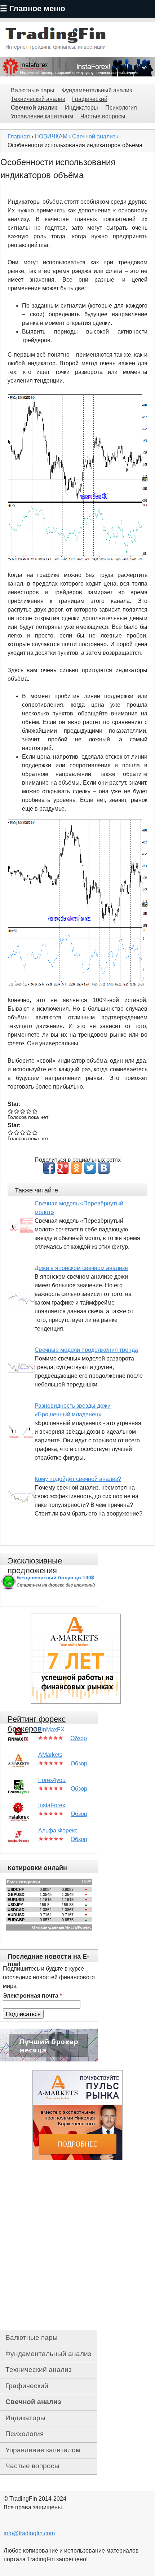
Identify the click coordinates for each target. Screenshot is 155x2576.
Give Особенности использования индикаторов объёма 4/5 (29, 1111)
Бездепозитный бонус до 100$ (55, 1578)
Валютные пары (33, 90)
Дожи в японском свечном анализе (81, 1268)
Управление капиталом (42, 116)
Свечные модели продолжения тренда (86, 1350)
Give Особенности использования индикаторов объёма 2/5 (17, 1111)
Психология (121, 108)
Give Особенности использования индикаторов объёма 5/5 (35, 1111)
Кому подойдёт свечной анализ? (78, 1479)
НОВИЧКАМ (51, 136)
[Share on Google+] (63, 1168)
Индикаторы (81, 108)
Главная (19, 136)
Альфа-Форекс (58, 1830)
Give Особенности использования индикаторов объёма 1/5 (11, 1111)
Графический (90, 99)
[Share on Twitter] (90, 1168)
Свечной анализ (34, 108)
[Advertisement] (77, 2245)
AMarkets (50, 1755)
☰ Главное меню (33, 8)
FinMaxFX (51, 1730)
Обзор (79, 1738)
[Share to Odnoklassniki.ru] (76, 1168)
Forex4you (52, 1780)
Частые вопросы (103, 116)
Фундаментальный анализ (97, 90)
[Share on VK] (104, 1168)
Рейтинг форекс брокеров (37, 1724)
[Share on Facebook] (49, 1168)
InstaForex (52, 1805)
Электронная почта (32, 1996)
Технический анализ (38, 99)
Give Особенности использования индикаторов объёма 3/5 (23, 1111)
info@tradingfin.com (29, 2533)
